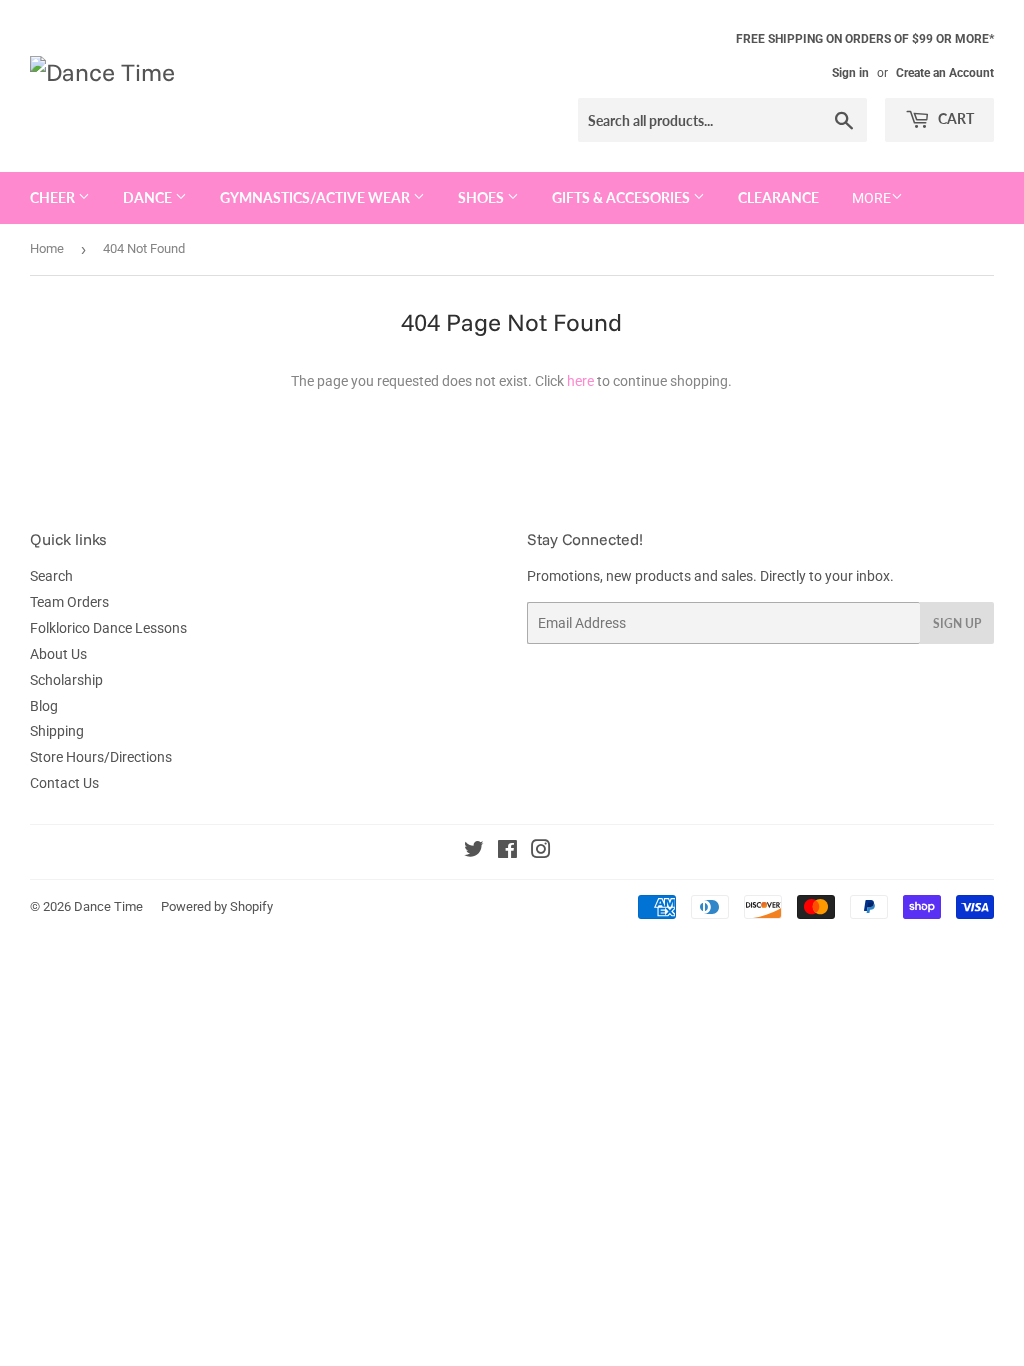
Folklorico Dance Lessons (108, 628)
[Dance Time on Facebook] (507, 852)
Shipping (57, 731)
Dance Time (108, 906)
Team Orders (69, 602)
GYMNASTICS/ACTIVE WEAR (316, 197)
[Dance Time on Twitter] (474, 852)
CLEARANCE (778, 197)
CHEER (54, 197)
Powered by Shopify (217, 906)
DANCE (149, 197)
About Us (58, 654)
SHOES (482, 197)
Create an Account (945, 73)
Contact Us (64, 783)
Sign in (850, 73)
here (580, 381)
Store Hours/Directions (101, 757)
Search (51, 576)
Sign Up (957, 623)
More (871, 198)
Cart (954, 118)
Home (47, 248)
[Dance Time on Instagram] (541, 852)
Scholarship (66, 680)
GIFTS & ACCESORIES (622, 197)
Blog (44, 706)
